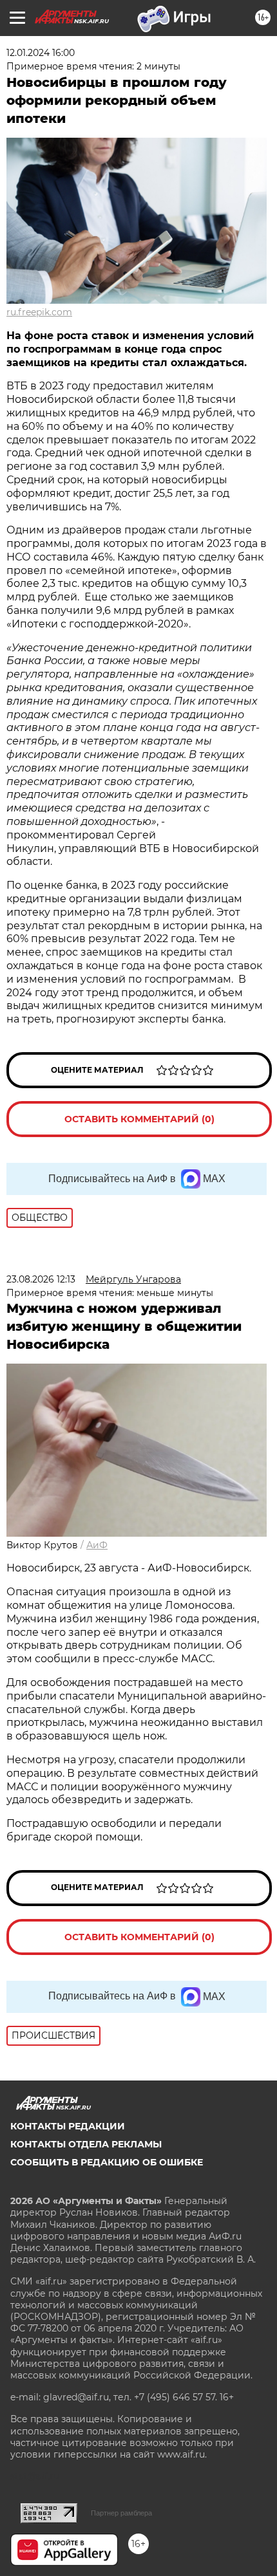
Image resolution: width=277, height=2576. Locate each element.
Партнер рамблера (121, 2513)
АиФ (97, 1545)
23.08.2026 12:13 (41, 1279)
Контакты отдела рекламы (86, 2144)
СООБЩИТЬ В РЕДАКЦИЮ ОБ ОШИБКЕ (107, 2162)
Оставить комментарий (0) (139, 1119)
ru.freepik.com (39, 312)
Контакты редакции (68, 2126)
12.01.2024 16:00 (41, 53)
